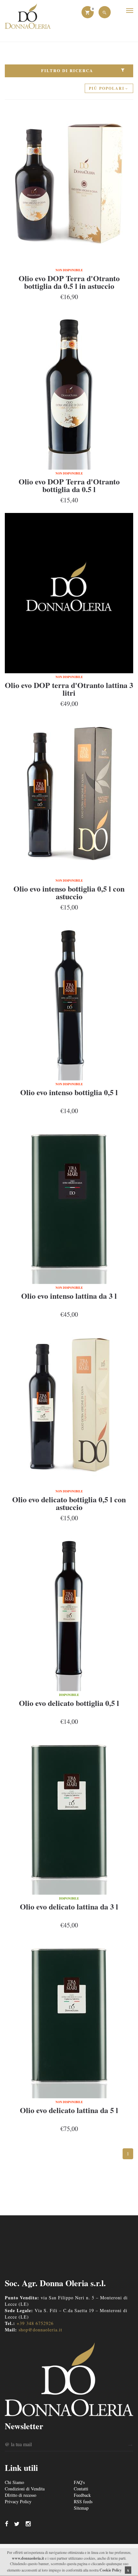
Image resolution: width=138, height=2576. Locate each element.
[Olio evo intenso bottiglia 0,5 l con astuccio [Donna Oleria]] (69, 797)
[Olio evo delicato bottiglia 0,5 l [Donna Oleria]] (69, 1611)
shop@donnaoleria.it (40, 2330)
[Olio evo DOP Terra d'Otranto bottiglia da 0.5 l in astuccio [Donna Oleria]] (69, 186)
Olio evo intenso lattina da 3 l (69, 1296)
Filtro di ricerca (67, 70)
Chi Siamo (14, 2482)
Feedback (82, 2495)
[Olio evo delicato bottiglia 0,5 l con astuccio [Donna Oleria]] (69, 1407)
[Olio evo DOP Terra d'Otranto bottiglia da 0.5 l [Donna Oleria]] (69, 390)
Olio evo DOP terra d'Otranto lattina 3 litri (69, 689)
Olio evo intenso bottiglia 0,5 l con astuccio (69, 892)
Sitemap (81, 2508)
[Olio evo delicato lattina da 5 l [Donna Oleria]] (69, 2018)
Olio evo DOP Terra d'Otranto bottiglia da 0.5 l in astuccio (69, 282)
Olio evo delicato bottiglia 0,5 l (69, 1703)
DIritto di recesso (21, 2495)
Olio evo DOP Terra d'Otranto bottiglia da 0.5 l (69, 485)
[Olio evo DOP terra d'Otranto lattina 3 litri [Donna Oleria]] (69, 593)
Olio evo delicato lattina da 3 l (69, 1906)
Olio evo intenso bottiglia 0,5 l (69, 1092)
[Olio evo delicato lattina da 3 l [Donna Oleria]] (69, 1815)
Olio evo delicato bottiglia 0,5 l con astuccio (69, 1503)
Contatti (81, 2489)
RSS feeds (83, 2501)
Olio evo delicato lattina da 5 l (69, 2110)
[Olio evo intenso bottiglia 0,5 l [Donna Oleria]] (69, 1000)
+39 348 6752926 (35, 2323)
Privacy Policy (18, 2501)
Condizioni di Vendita (25, 2489)
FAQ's (79, 2482)
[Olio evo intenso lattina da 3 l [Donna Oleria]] (69, 1204)
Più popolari (107, 88)
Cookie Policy (111, 2570)
